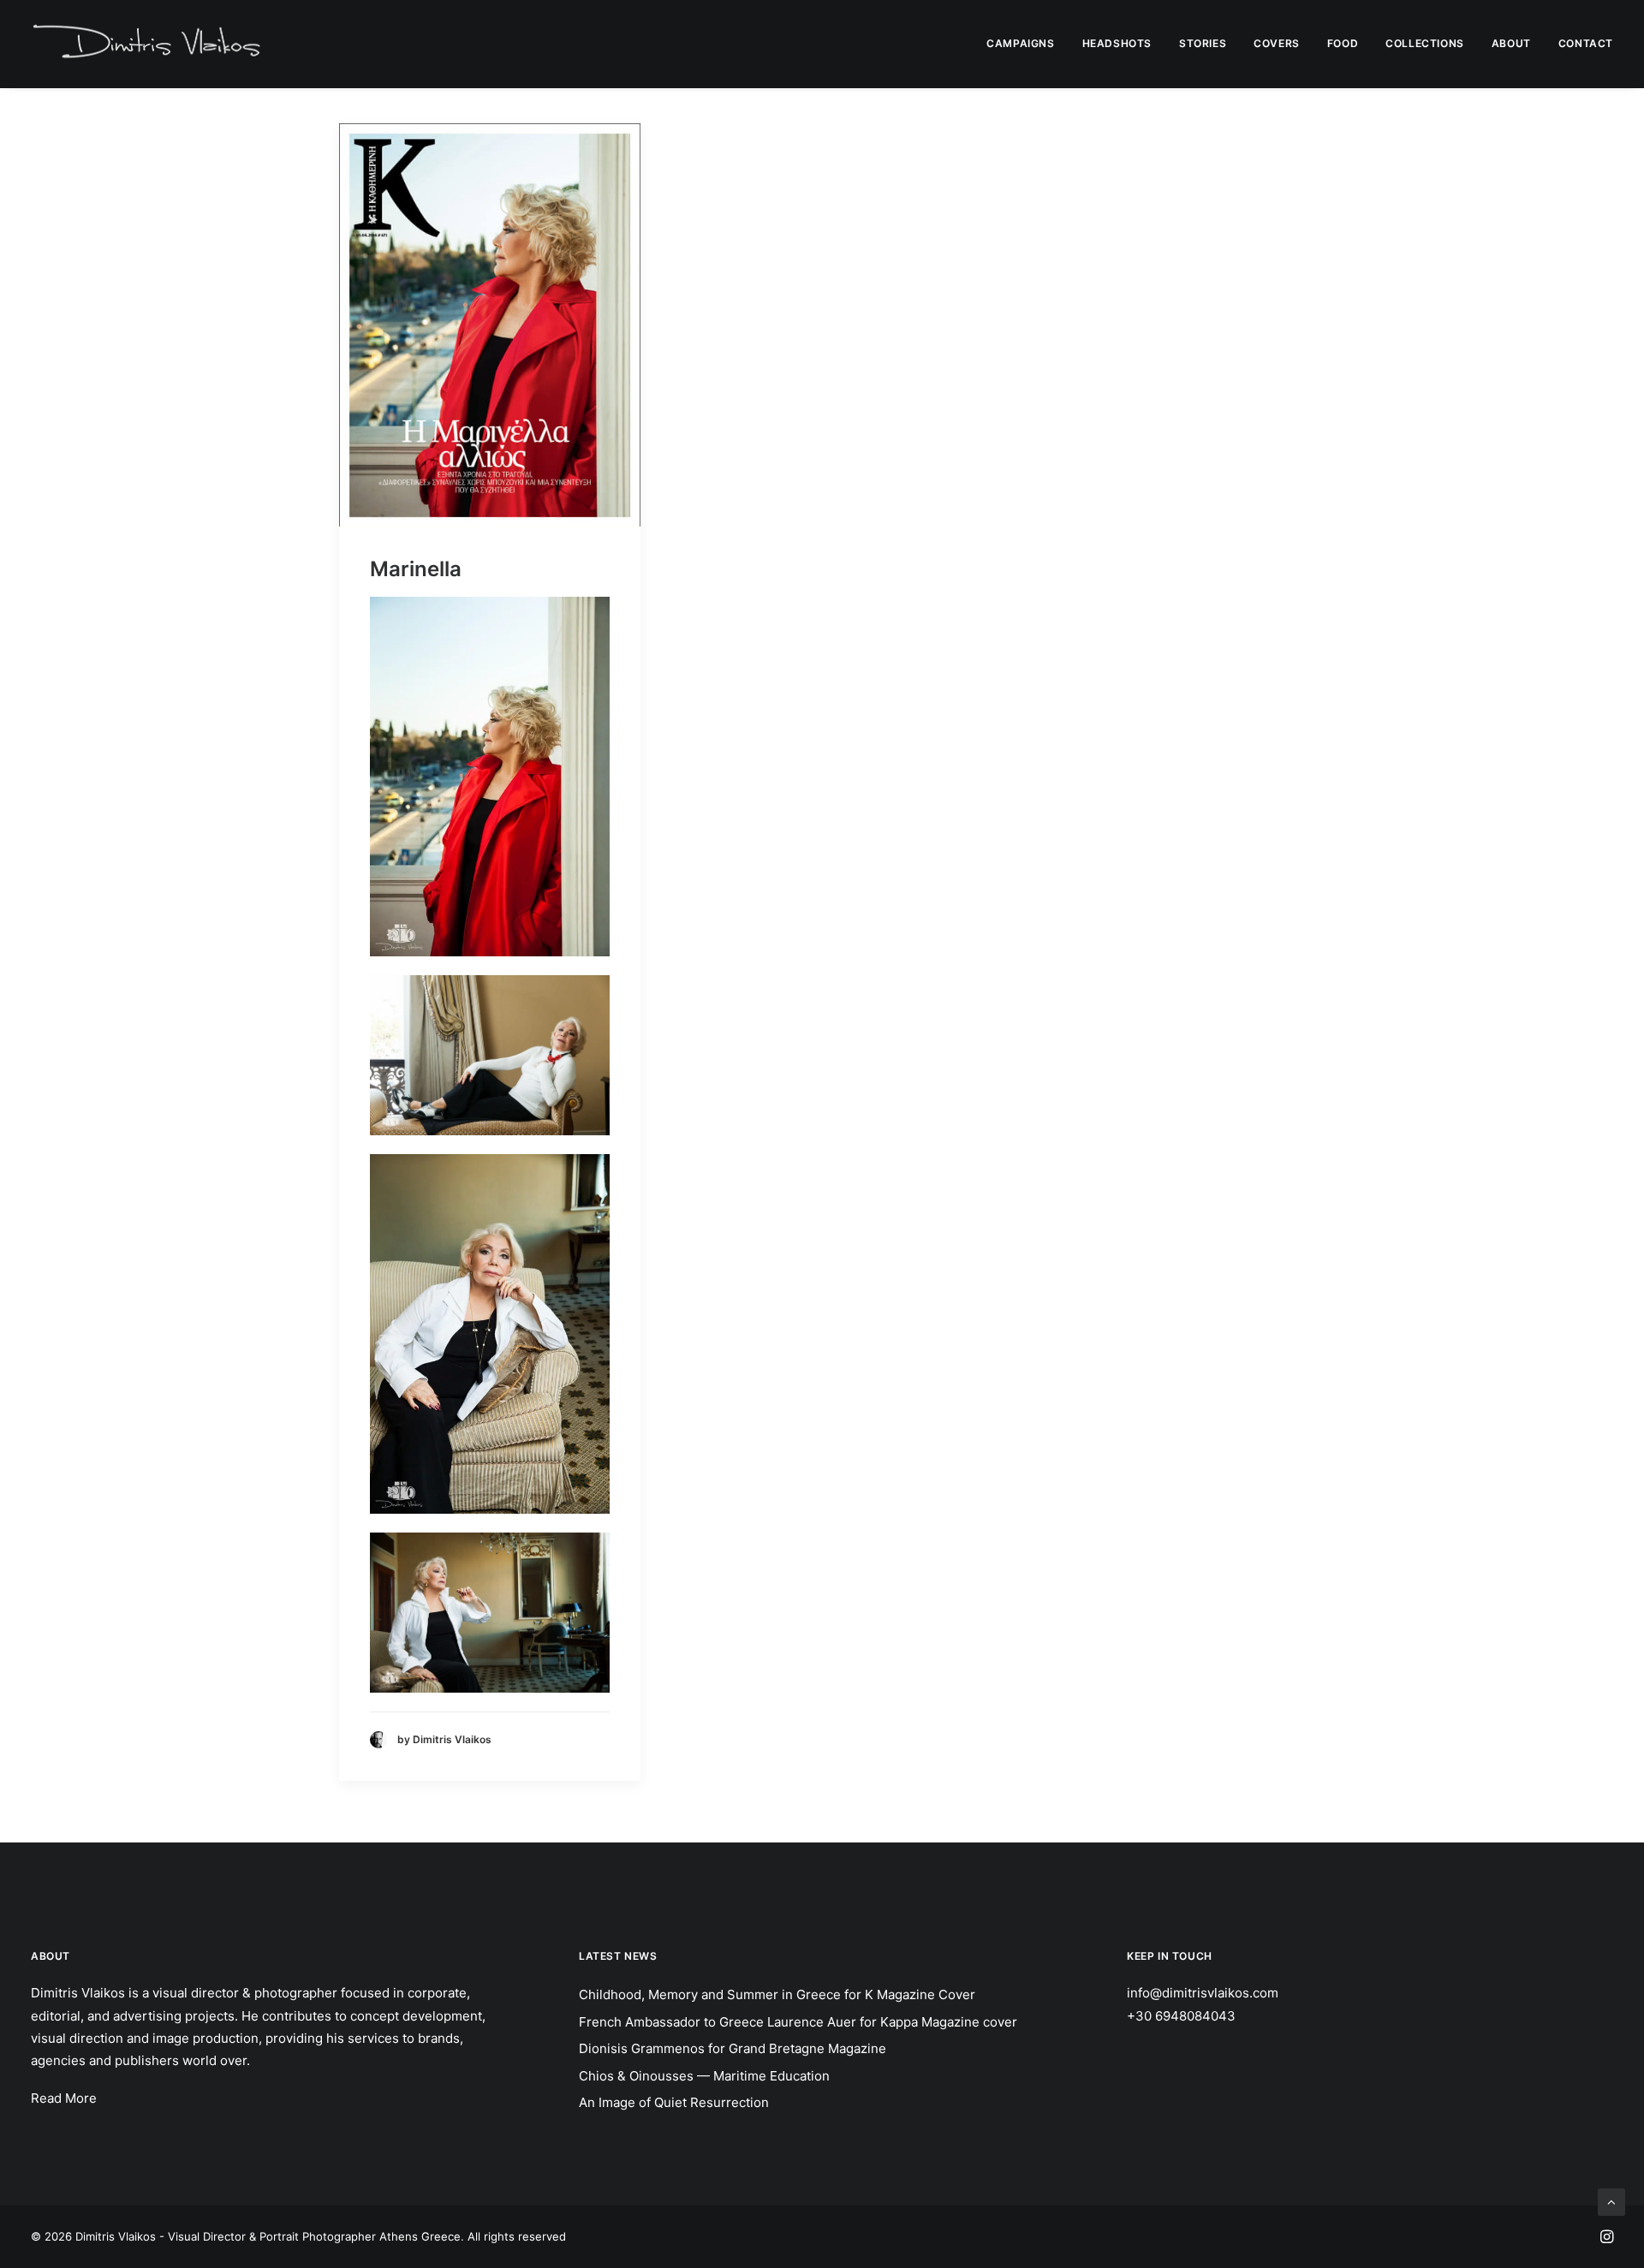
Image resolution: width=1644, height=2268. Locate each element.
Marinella (416, 569)
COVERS (1277, 43)
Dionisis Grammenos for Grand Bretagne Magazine (733, 2048)
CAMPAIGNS (1020, 43)
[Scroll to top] (1611, 2201)
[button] (490, 325)
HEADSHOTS (1117, 43)
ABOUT (1511, 43)
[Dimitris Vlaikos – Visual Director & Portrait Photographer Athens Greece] (149, 44)
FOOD (1343, 43)
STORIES (1203, 43)
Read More (64, 2098)
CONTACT (1586, 43)
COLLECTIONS (1425, 43)
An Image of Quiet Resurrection (674, 2102)
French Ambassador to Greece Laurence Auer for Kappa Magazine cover (798, 2022)
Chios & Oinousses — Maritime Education (704, 2076)
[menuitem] (1026, 44)
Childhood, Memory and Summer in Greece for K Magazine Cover (777, 1994)
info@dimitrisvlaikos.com (1203, 1993)
